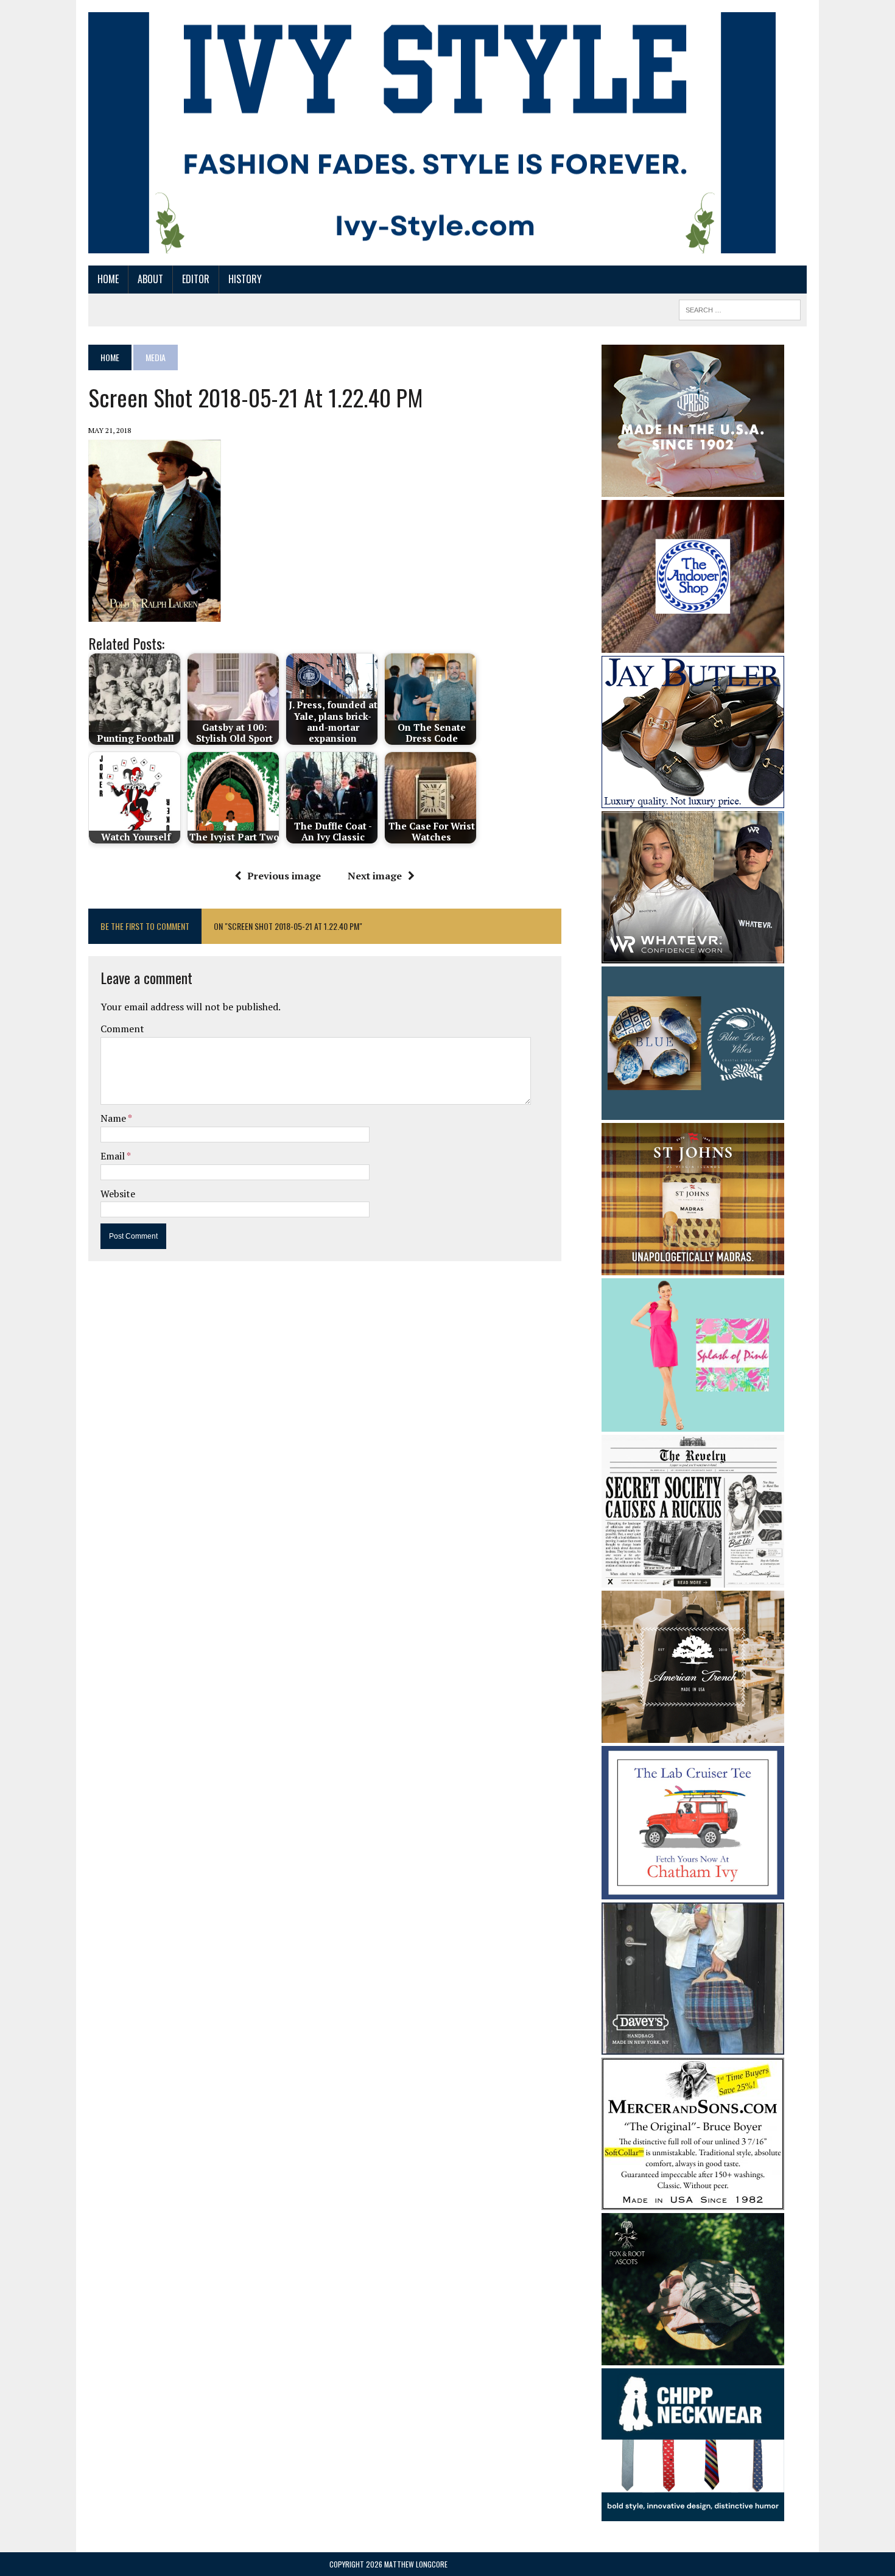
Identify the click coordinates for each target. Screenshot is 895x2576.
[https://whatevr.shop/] (693, 955)
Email (114, 1156)
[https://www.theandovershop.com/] (693, 644)
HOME (108, 279)
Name (114, 1118)
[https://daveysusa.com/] (693, 2046)
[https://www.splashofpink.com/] (693, 1423)
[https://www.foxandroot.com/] (693, 2357)
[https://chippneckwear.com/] (693, 2513)
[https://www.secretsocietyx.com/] (693, 1580)
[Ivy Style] (432, 133)
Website (118, 1194)
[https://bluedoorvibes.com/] (693, 1111)
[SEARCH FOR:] (740, 308)
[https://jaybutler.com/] (693, 800)
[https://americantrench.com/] (693, 1735)
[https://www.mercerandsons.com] (693, 2201)
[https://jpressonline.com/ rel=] (693, 488)
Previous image (284, 876)
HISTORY (245, 279)
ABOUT (150, 279)
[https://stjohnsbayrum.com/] (693, 1267)
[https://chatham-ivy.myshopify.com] (693, 1891)
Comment (122, 1029)
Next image (375, 876)
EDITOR (196, 279)
